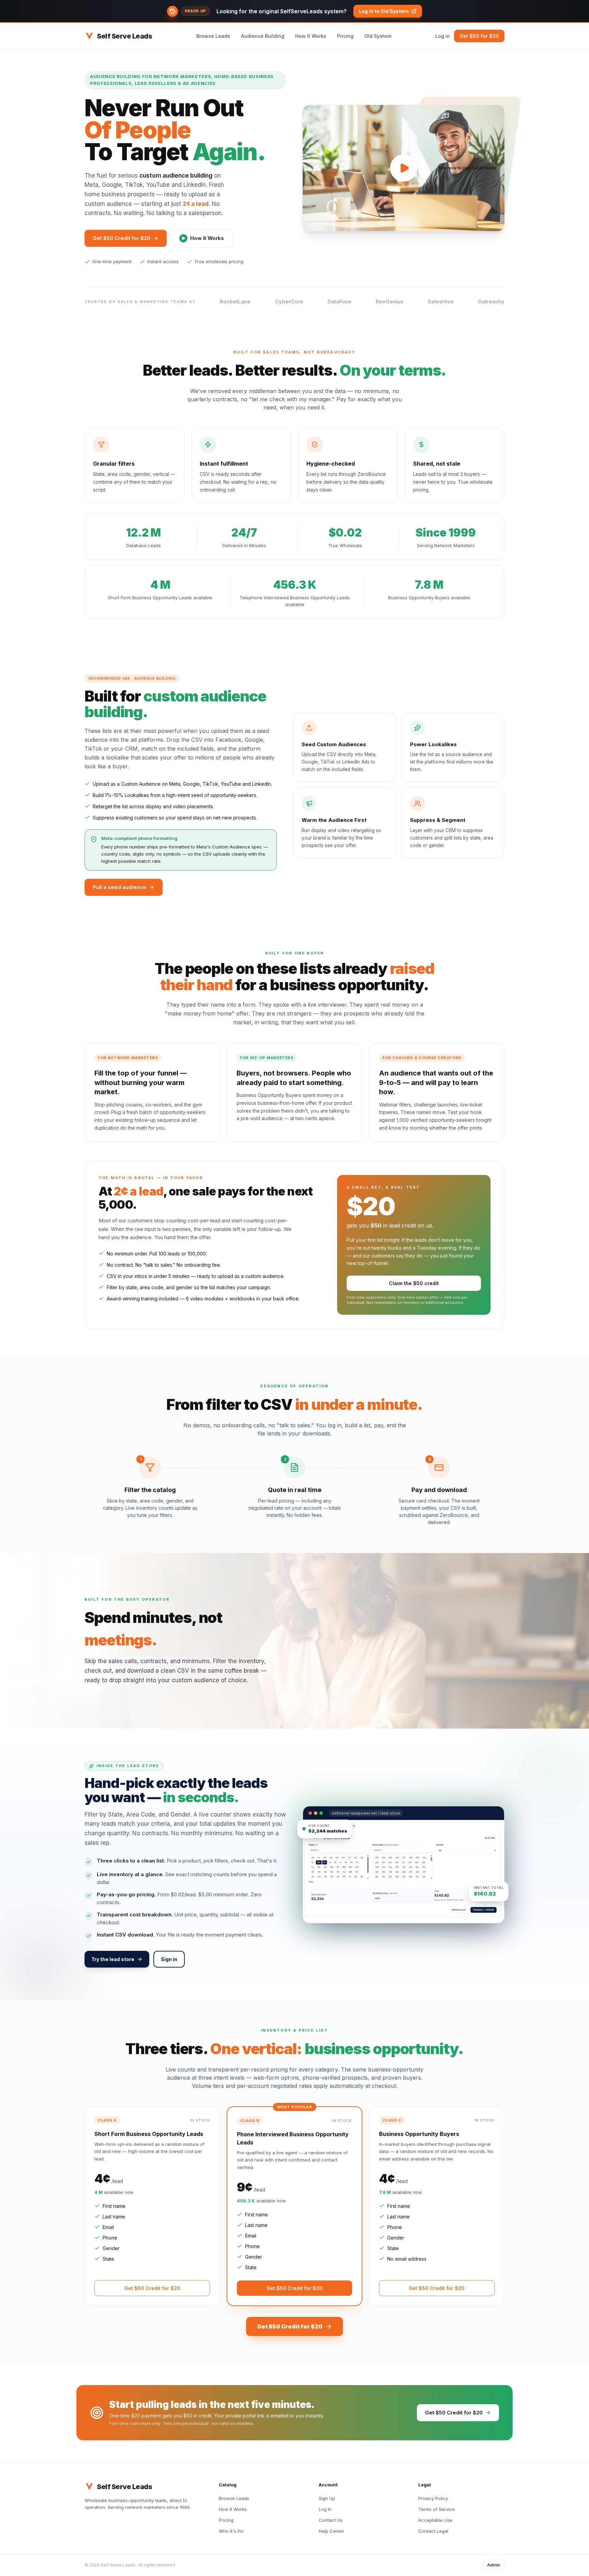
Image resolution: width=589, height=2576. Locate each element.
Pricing (345, 36)
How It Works (311, 36)
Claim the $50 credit (414, 1283)
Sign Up (327, 2498)
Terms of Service (436, 2509)
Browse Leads (213, 36)
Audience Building (263, 36)
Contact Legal (433, 2531)
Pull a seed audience (119, 887)
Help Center (331, 2531)
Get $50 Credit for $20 (122, 238)
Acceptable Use (435, 2520)
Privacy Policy (433, 2498)
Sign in (169, 1959)
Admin (494, 2565)
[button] (294, 11)
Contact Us (331, 2520)
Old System (378, 36)
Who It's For (231, 2531)
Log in (443, 36)
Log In (325, 2509)
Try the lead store (113, 1959)
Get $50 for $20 (479, 36)
